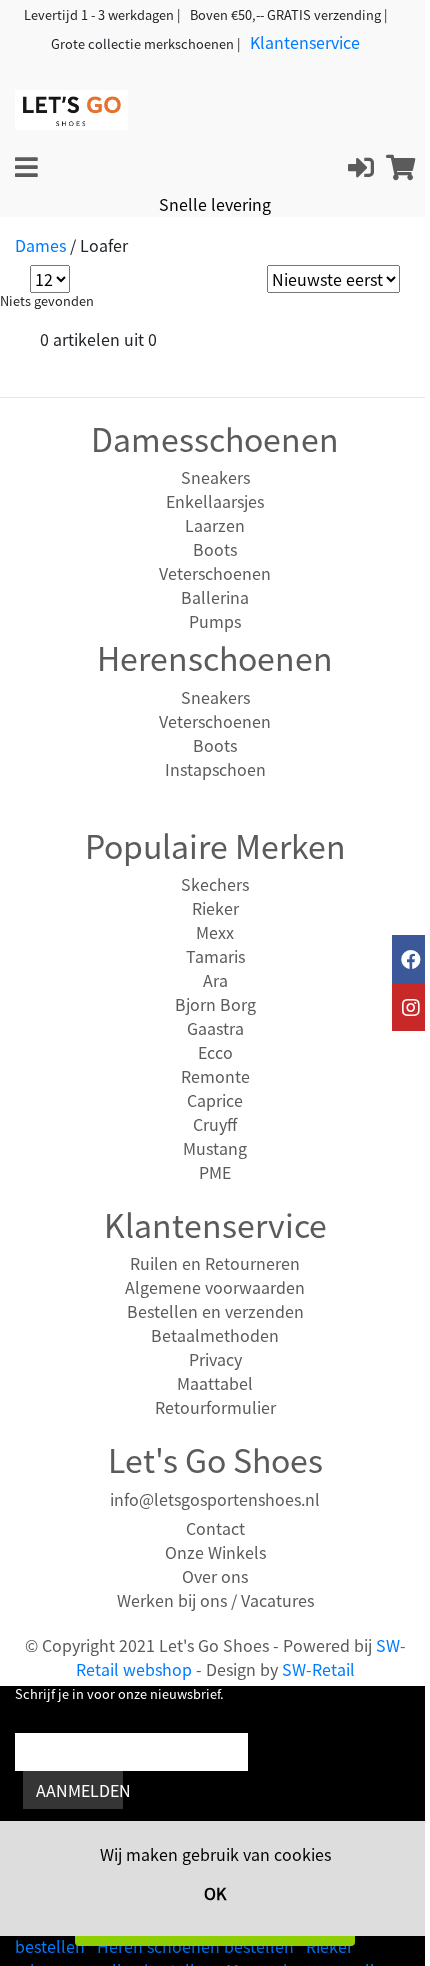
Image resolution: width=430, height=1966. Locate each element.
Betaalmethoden (215, 1335)
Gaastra (215, 1028)
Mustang (215, 1148)
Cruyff (215, 1124)
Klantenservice (305, 42)
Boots (215, 549)
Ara (215, 980)
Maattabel (215, 1383)
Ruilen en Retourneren (215, 1263)
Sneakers (215, 477)
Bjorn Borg (215, 1004)
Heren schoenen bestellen (195, 1946)
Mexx (215, 932)
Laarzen (215, 525)
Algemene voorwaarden (215, 1287)
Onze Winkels (215, 1552)
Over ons (215, 1576)
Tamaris (215, 956)
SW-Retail (318, 1669)
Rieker (215, 908)
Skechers (215, 884)
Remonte (215, 1076)
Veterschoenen (215, 573)
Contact (215, 1528)
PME (215, 1172)
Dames (40, 245)
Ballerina (215, 597)
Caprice (215, 1100)
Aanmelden (79, 1790)
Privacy (215, 1359)
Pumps (215, 621)
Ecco (215, 1052)
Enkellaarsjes (215, 501)
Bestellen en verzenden (215, 1311)
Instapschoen (215, 769)
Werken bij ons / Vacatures (215, 1600)
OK (215, 1893)
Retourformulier (215, 1407)
